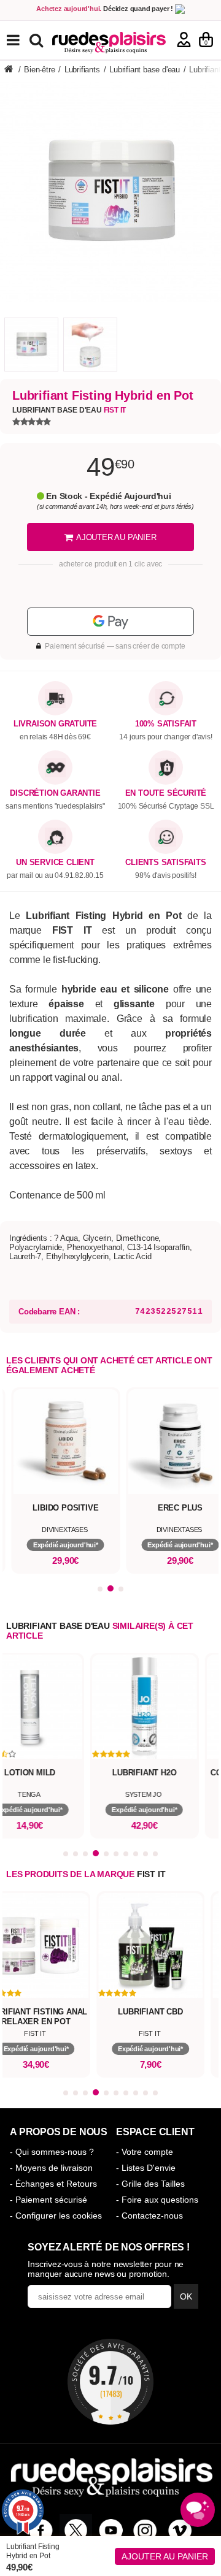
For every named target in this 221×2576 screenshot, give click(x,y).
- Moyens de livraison (51, 2168)
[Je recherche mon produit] (38, 40)
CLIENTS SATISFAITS (165, 863)
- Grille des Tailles (150, 2184)
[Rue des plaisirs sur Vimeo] (180, 2530)
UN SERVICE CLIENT (55, 863)
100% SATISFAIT (166, 724)
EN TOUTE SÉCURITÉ (166, 793)
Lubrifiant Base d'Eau (69, 410)
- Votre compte (145, 2152)
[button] (100, 1589)
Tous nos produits (22, 40)
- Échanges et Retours (53, 2184)
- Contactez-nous (149, 2216)
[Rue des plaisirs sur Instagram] (145, 2530)
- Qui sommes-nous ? (52, 2152)
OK (186, 2296)
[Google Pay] (110, 622)
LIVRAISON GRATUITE (55, 724)
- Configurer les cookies (56, 2216)
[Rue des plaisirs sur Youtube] (111, 2530)
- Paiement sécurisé (48, 2200)
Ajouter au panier (165, 2556)
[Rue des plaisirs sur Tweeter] (76, 2530)
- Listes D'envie (146, 2168)
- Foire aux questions (157, 2200)
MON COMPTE (184, 40)
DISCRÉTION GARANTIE (55, 793)
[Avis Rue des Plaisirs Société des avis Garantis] (110, 2382)
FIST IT (151, 1874)
